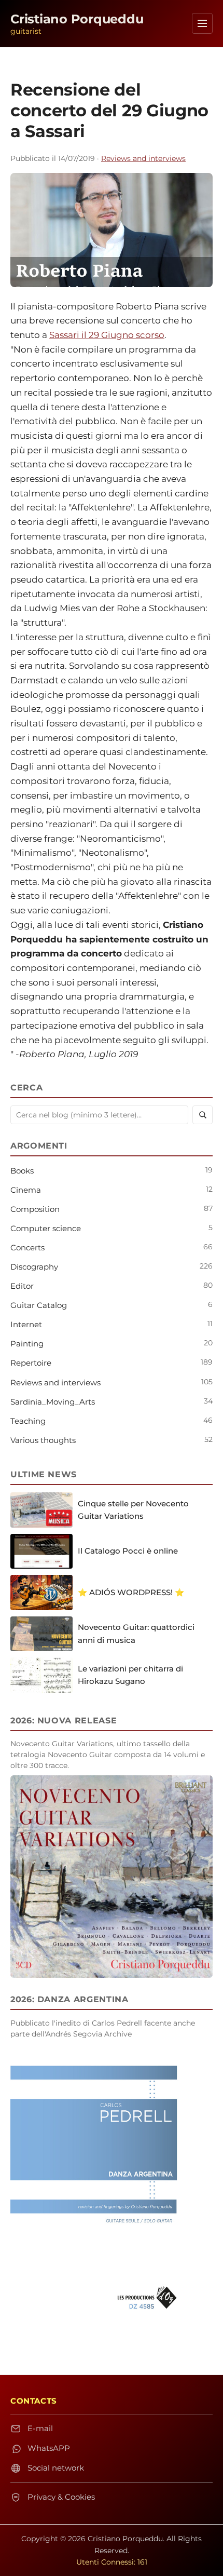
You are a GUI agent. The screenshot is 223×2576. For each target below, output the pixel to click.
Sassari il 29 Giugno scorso (107, 335)
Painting (27, 1344)
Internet (26, 1324)
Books (22, 1171)
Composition (35, 1209)
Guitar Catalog (39, 1305)
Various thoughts (43, 1440)
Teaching (28, 1421)
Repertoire (31, 1363)
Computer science (46, 1228)
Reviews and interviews (143, 158)
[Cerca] (203, 1115)
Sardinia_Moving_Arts (53, 1402)
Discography (34, 1267)
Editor (22, 1286)
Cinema (26, 1190)
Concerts (27, 1247)
